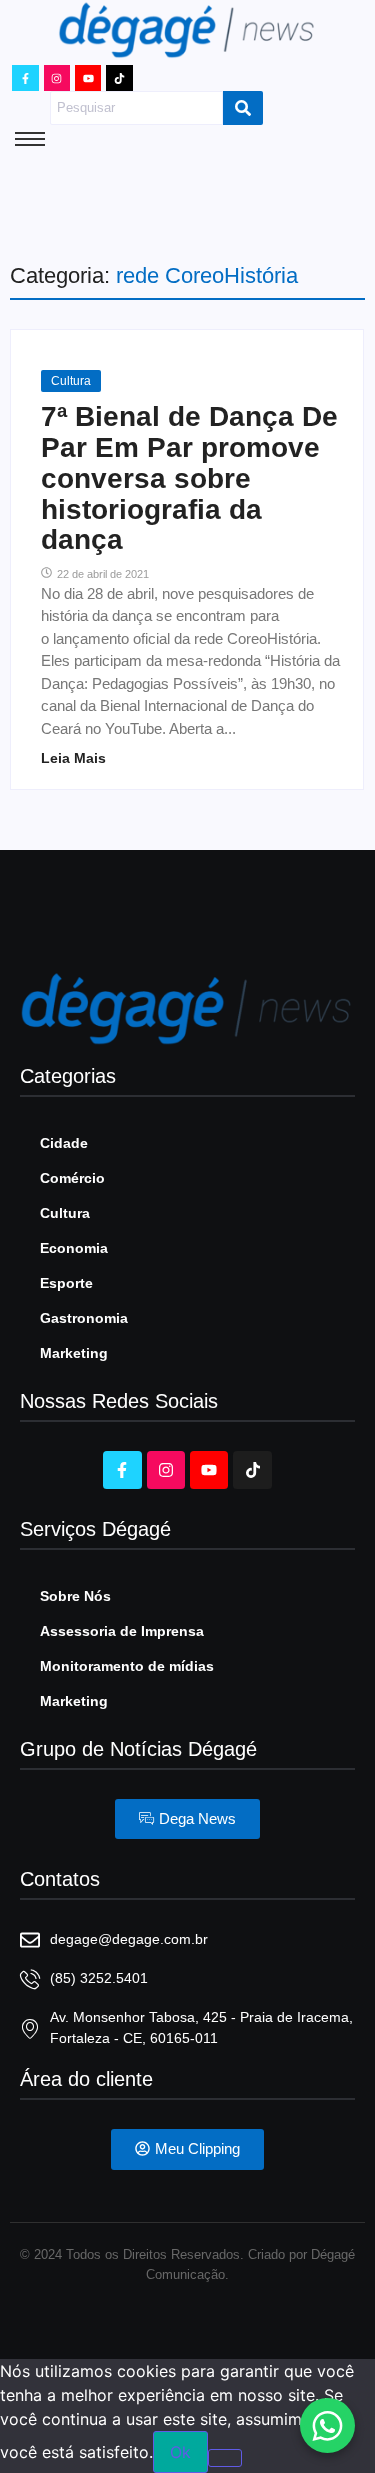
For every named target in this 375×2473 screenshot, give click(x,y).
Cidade (64, 1143)
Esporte (66, 1283)
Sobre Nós (75, 1596)
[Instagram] (57, 78)
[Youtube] (88, 78)
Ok (180, 2452)
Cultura (71, 381)
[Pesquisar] (243, 108)
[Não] (225, 2458)
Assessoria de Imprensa (122, 1631)
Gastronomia (84, 1318)
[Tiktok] (119, 78)
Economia (74, 1248)
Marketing (74, 1353)
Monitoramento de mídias (127, 1666)
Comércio (72, 1178)
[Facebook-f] (25, 78)
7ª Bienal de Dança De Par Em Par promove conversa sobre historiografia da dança (189, 478)
